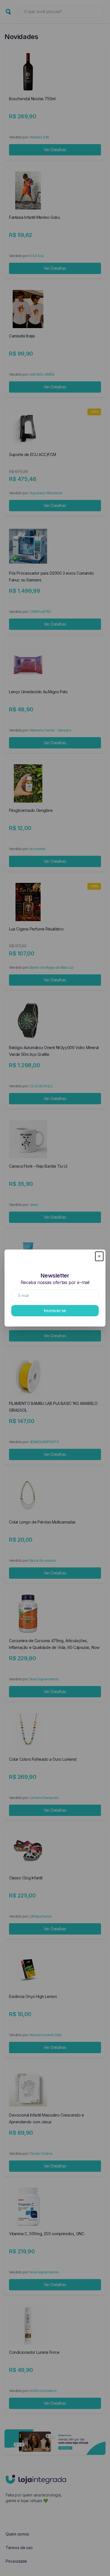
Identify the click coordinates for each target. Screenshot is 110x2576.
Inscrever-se (55, 1311)
